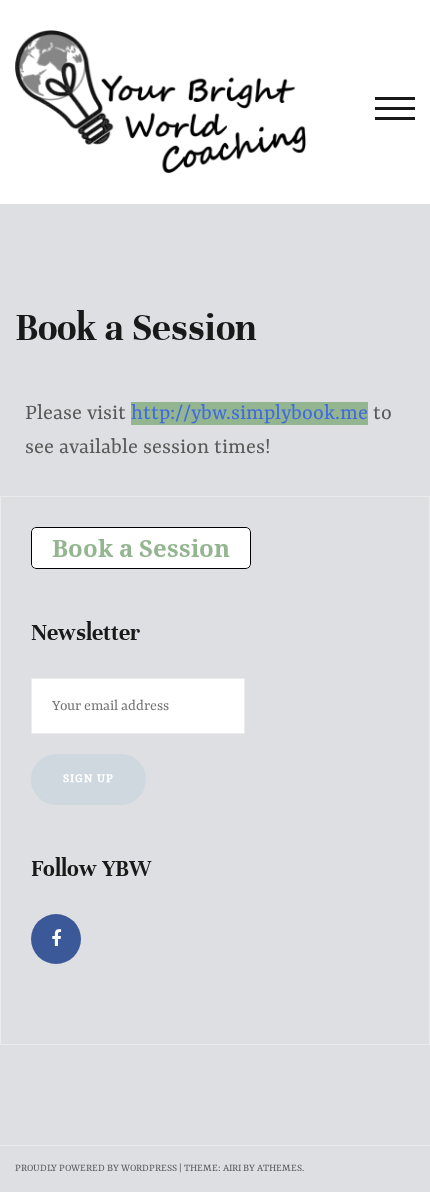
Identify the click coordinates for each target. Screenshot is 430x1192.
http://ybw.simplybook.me (249, 413)
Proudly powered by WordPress (96, 1168)
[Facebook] (56, 939)
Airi (232, 1168)
